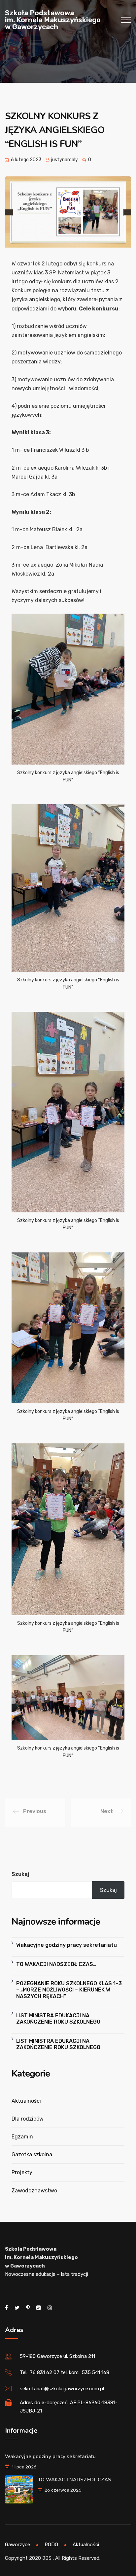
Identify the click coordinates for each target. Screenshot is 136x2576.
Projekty (22, 2172)
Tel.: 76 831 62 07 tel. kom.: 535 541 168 (65, 2372)
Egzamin (22, 2137)
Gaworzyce (17, 2545)
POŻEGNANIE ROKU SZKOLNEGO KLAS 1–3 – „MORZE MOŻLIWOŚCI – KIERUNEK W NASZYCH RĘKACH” (69, 1990)
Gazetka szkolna (32, 2154)
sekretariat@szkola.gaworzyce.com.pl (62, 2389)
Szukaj (20, 1874)
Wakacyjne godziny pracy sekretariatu (67, 1945)
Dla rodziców (28, 2119)
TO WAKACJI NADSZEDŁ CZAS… (56, 1964)
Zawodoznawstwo (34, 2191)
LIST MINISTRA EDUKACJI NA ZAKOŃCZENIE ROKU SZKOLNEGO (58, 2019)
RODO (51, 2545)
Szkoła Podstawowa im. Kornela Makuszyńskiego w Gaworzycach (53, 20)
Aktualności (26, 2101)
